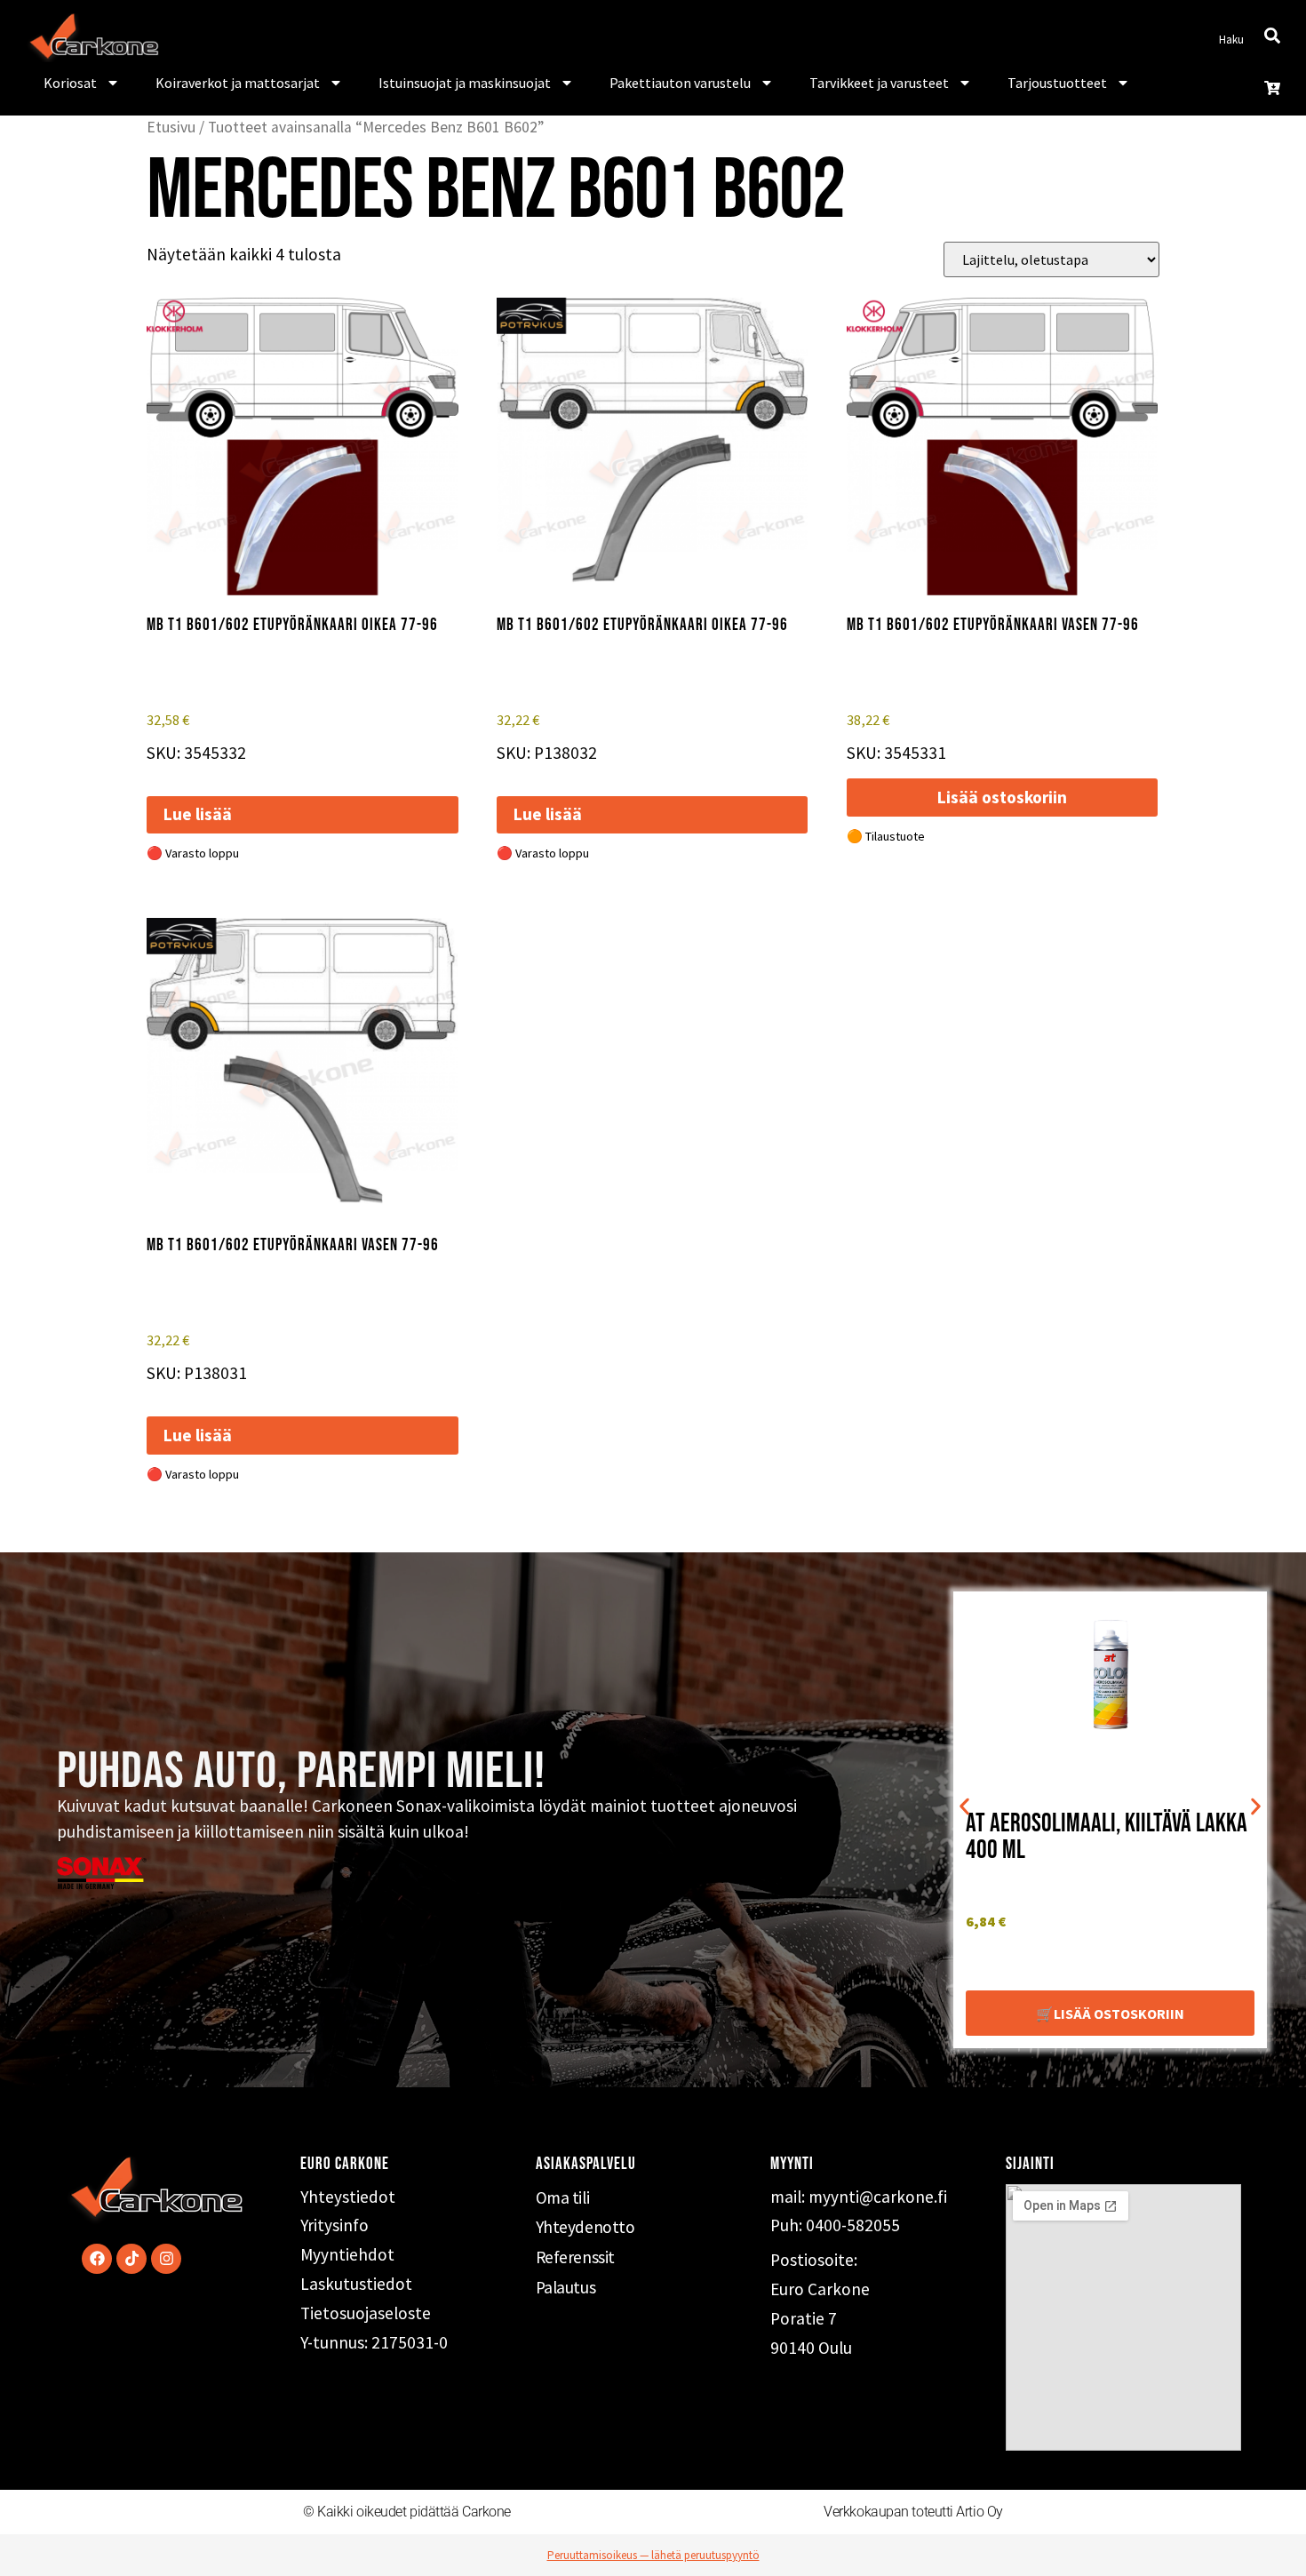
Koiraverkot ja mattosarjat (238, 83)
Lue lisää (198, 814)
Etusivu (171, 127)
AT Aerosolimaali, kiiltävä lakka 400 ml (1107, 1837)
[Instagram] (166, 2259)
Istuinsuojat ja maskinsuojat (465, 83)
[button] (964, 1806)
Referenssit (575, 2257)
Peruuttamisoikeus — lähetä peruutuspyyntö (653, 2555)
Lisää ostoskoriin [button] (1002, 797)
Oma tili (562, 2197)
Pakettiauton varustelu (680, 83)
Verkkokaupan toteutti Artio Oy (913, 2512)
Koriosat (70, 83)
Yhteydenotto (585, 2227)
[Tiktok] (131, 2259)
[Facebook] (97, 2259)
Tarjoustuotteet (1057, 83)
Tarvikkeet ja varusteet (879, 83)
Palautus (565, 2287)
